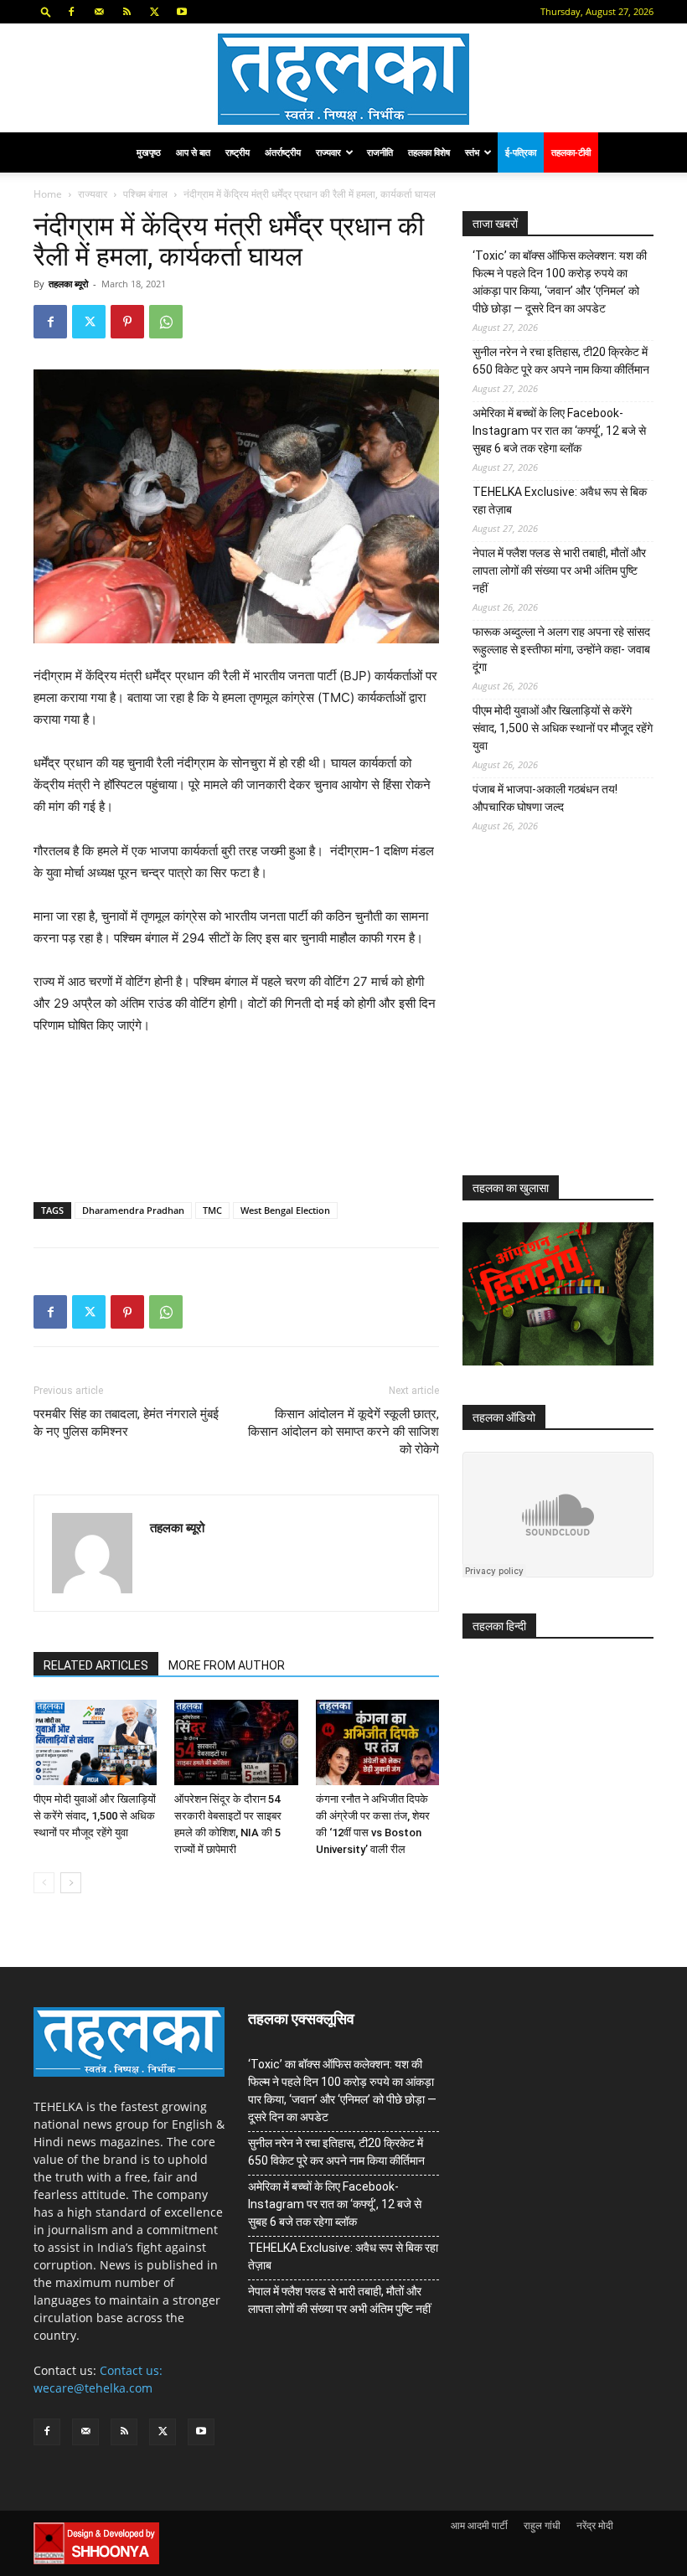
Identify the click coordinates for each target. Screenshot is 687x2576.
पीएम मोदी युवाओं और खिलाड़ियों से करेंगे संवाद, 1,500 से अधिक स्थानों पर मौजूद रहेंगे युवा (95, 1816)
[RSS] (127, 12)
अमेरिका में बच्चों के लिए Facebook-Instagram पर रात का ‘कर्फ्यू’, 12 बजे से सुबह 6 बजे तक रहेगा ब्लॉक (559, 431)
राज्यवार (328, 152)
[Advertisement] (575, 1017)
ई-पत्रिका (521, 152)
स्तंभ (472, 152)
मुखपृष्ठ (149, 152)
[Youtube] (182, 12)
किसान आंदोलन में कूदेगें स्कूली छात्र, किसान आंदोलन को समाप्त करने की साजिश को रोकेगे (343, 1432)
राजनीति (380, 152)
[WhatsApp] (166, 322)
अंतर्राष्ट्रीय (283, 152)
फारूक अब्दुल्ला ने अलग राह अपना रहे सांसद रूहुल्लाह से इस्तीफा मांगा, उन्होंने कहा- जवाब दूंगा (561, 649)
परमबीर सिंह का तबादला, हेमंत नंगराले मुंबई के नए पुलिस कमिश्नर (126, 1423)
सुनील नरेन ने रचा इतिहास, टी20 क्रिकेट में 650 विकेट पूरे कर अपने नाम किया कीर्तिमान (561, 361)
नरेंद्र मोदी (595, 2525)
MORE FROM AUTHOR (227, 1665)
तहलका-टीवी (571, 152)
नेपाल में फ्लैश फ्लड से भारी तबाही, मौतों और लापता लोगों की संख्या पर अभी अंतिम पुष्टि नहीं (559, 570)
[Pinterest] (127, 322)
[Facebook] (71, 12)
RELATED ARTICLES (96, 1665)
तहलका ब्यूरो (68, 284)
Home (48, 194)
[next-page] (71, 1883)
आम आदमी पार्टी (479, 2525)
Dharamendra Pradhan (133, 1210)
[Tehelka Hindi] (343, 79)
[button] (46, 11)
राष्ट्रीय (238, 152)
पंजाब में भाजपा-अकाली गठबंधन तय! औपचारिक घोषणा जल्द (545, 798)
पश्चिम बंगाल (145, 194)
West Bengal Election (285, 1210)
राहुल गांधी (542, 2525)
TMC (212, 1210)
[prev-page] (44, 1883)
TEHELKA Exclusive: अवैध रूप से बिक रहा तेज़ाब (560, 501)
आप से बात (193, 152)
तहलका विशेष (429, 152)
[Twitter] (154, 12)
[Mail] (99, 12)
